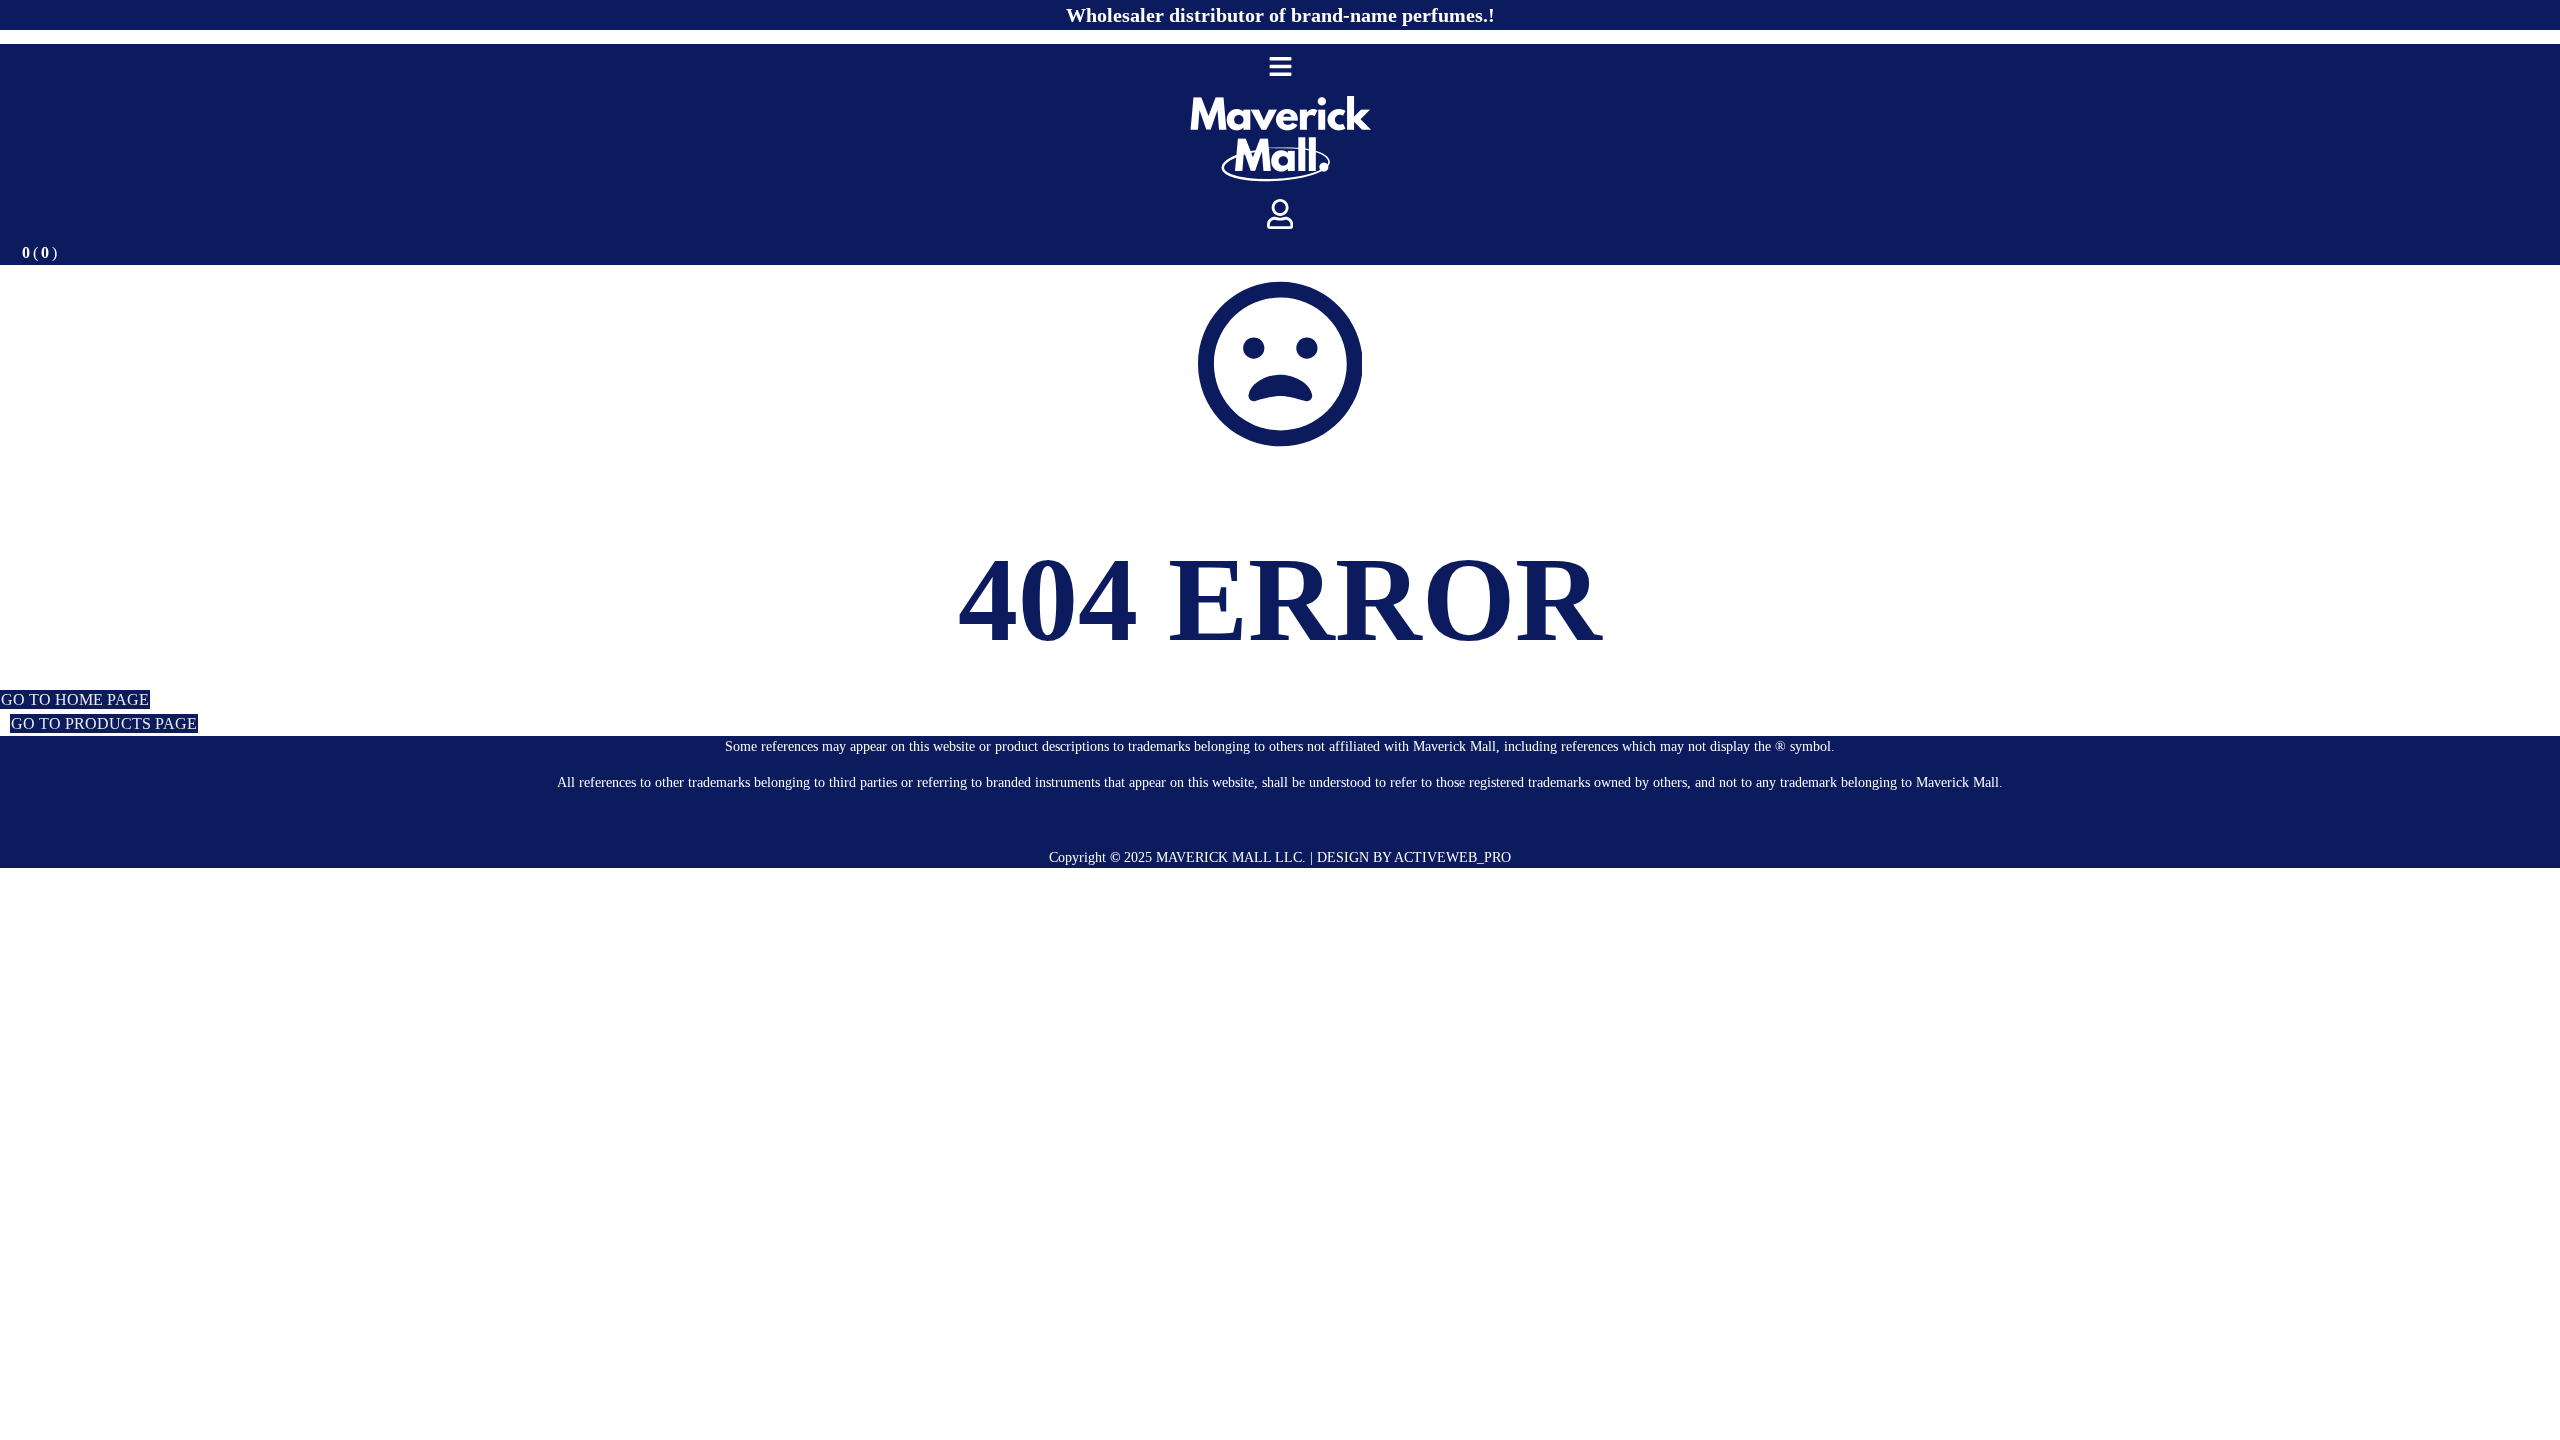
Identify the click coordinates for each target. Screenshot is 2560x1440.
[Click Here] (1280, 66)
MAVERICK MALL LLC (1229, 857)
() (39, 252)
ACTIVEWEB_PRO (1452, 857)
